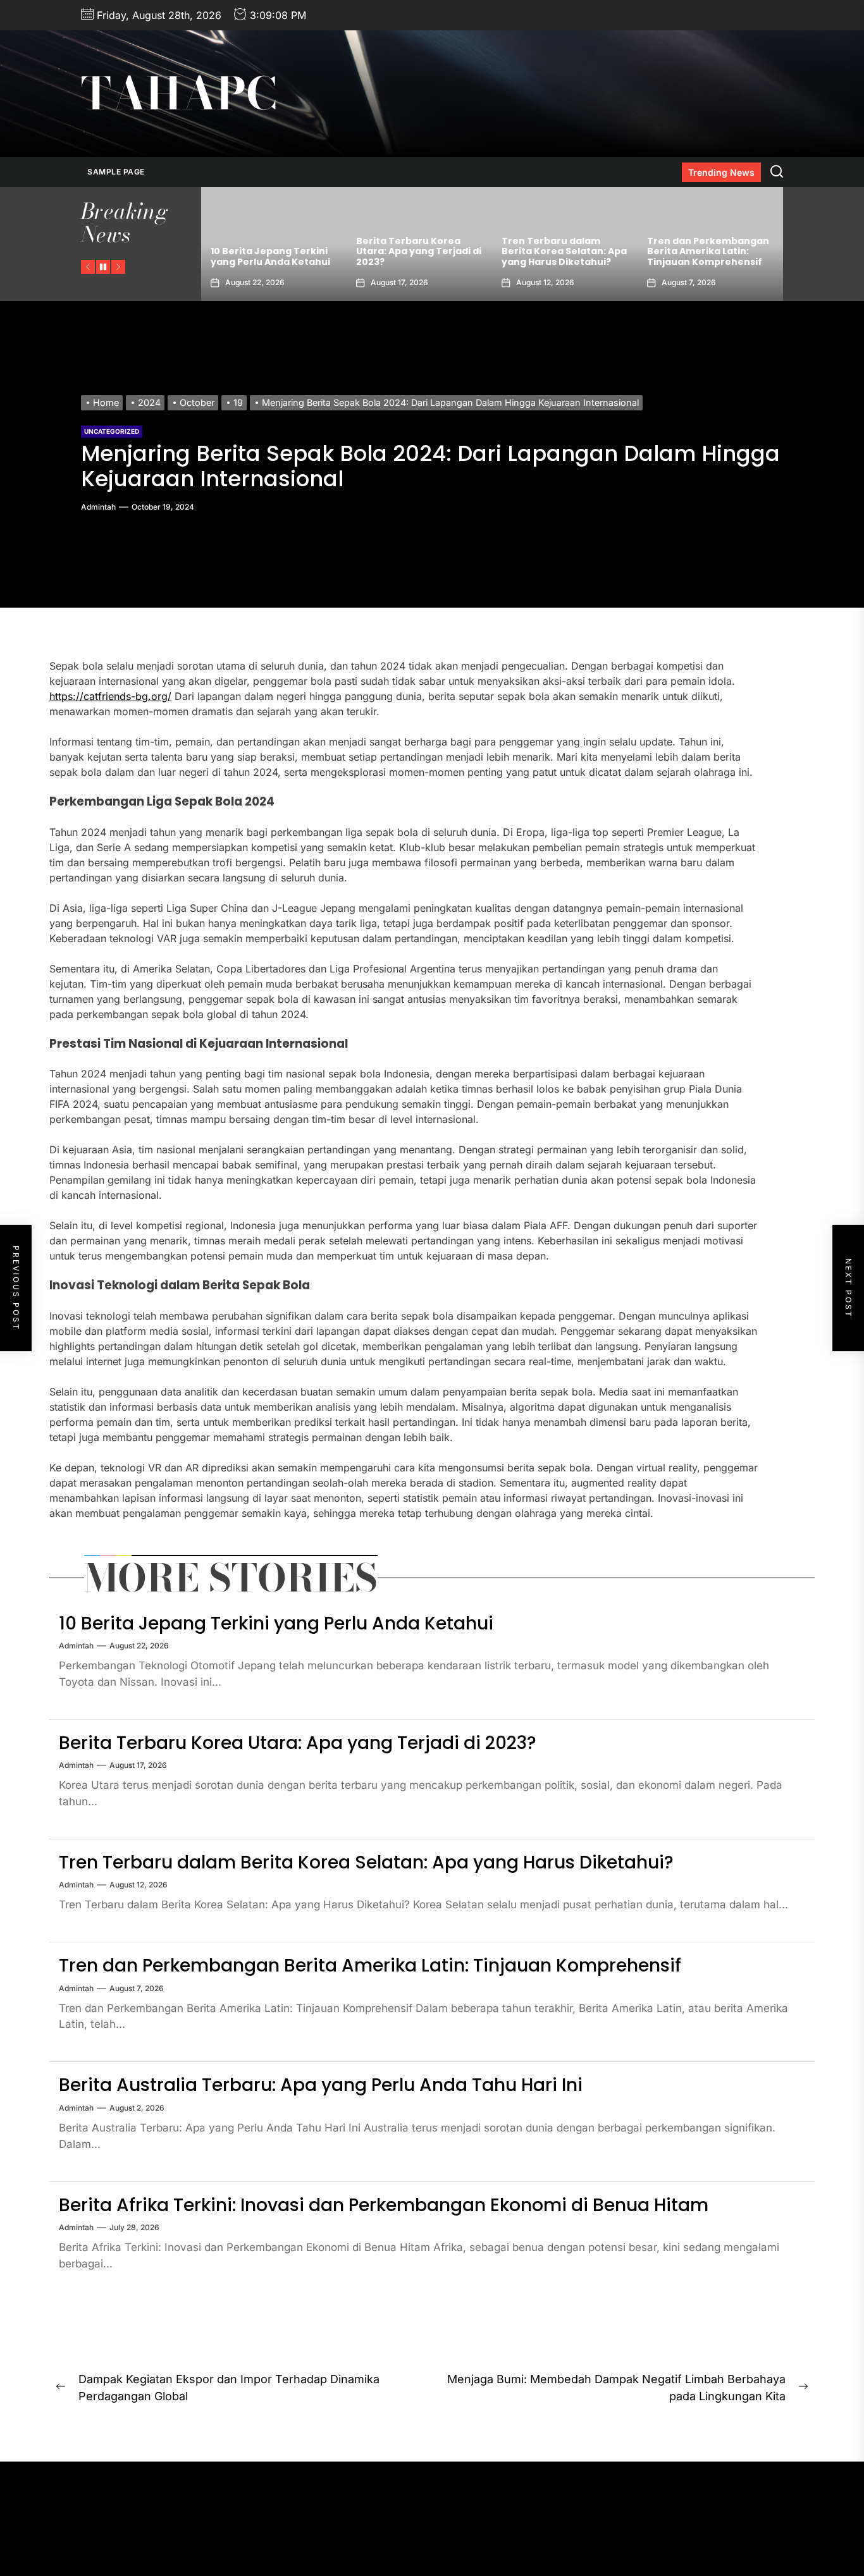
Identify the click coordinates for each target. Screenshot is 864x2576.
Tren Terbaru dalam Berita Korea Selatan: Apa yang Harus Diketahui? (419, 252)
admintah (98, 507)
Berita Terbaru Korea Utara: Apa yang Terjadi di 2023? (273, 252)
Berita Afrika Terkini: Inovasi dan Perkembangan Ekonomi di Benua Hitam (384, 2205)
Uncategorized (112, 431)
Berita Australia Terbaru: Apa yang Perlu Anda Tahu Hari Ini (708, 252)
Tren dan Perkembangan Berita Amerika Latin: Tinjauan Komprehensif (563, 252)
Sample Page (116, 172)
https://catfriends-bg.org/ (110, 696)
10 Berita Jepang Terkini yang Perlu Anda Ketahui (276, 1623)
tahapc (179, 94)
